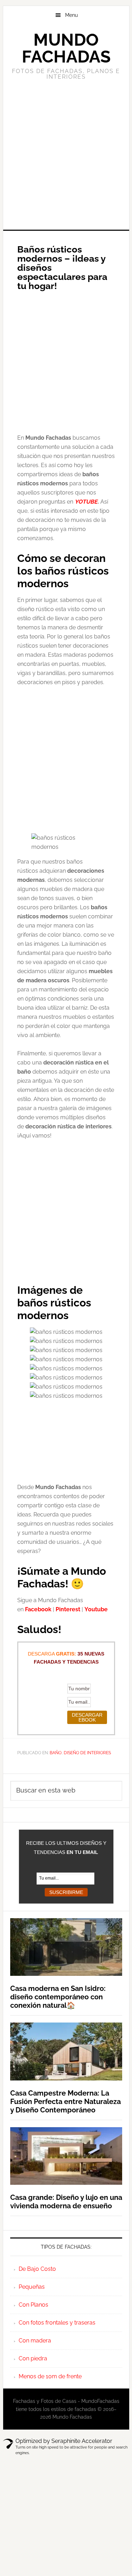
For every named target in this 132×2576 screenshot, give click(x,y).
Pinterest (68, 1609)
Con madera (35, 2341)
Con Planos (33, 2305)
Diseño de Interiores (87, 1753)
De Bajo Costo (37, 2269)
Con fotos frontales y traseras (57, 2323)
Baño (56, 1753)
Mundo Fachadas (66, 48)
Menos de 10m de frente (50, 2376)
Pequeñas (32, 2287)
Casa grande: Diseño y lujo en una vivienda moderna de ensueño (66, 2202)
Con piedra (33, 2358)
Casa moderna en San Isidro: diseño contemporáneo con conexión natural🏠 (58, 1997)
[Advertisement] (66, 154)
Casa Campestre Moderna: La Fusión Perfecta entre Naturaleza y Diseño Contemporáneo (65, 2102)
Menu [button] (71, 15)
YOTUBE (86, 502)
